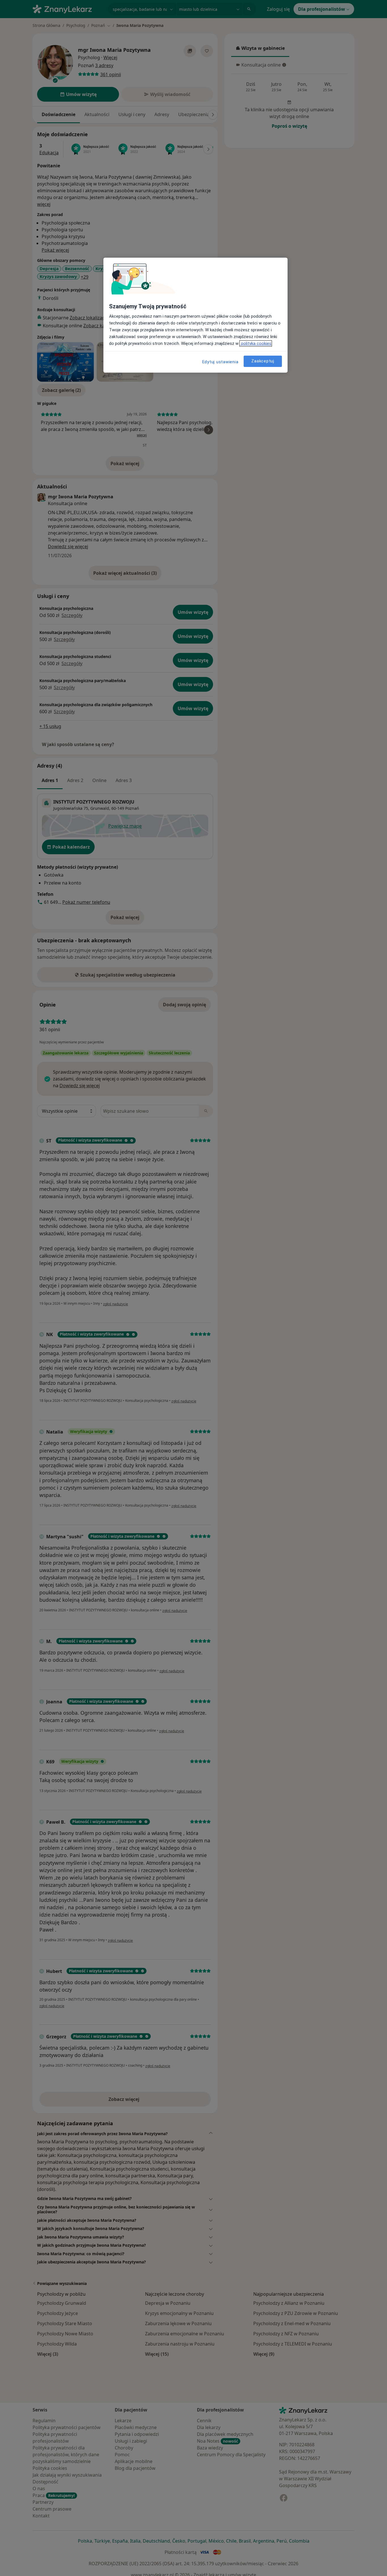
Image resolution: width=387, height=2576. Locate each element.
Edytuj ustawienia (220, 362)
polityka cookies (256, 343)
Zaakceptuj (263, 361)
